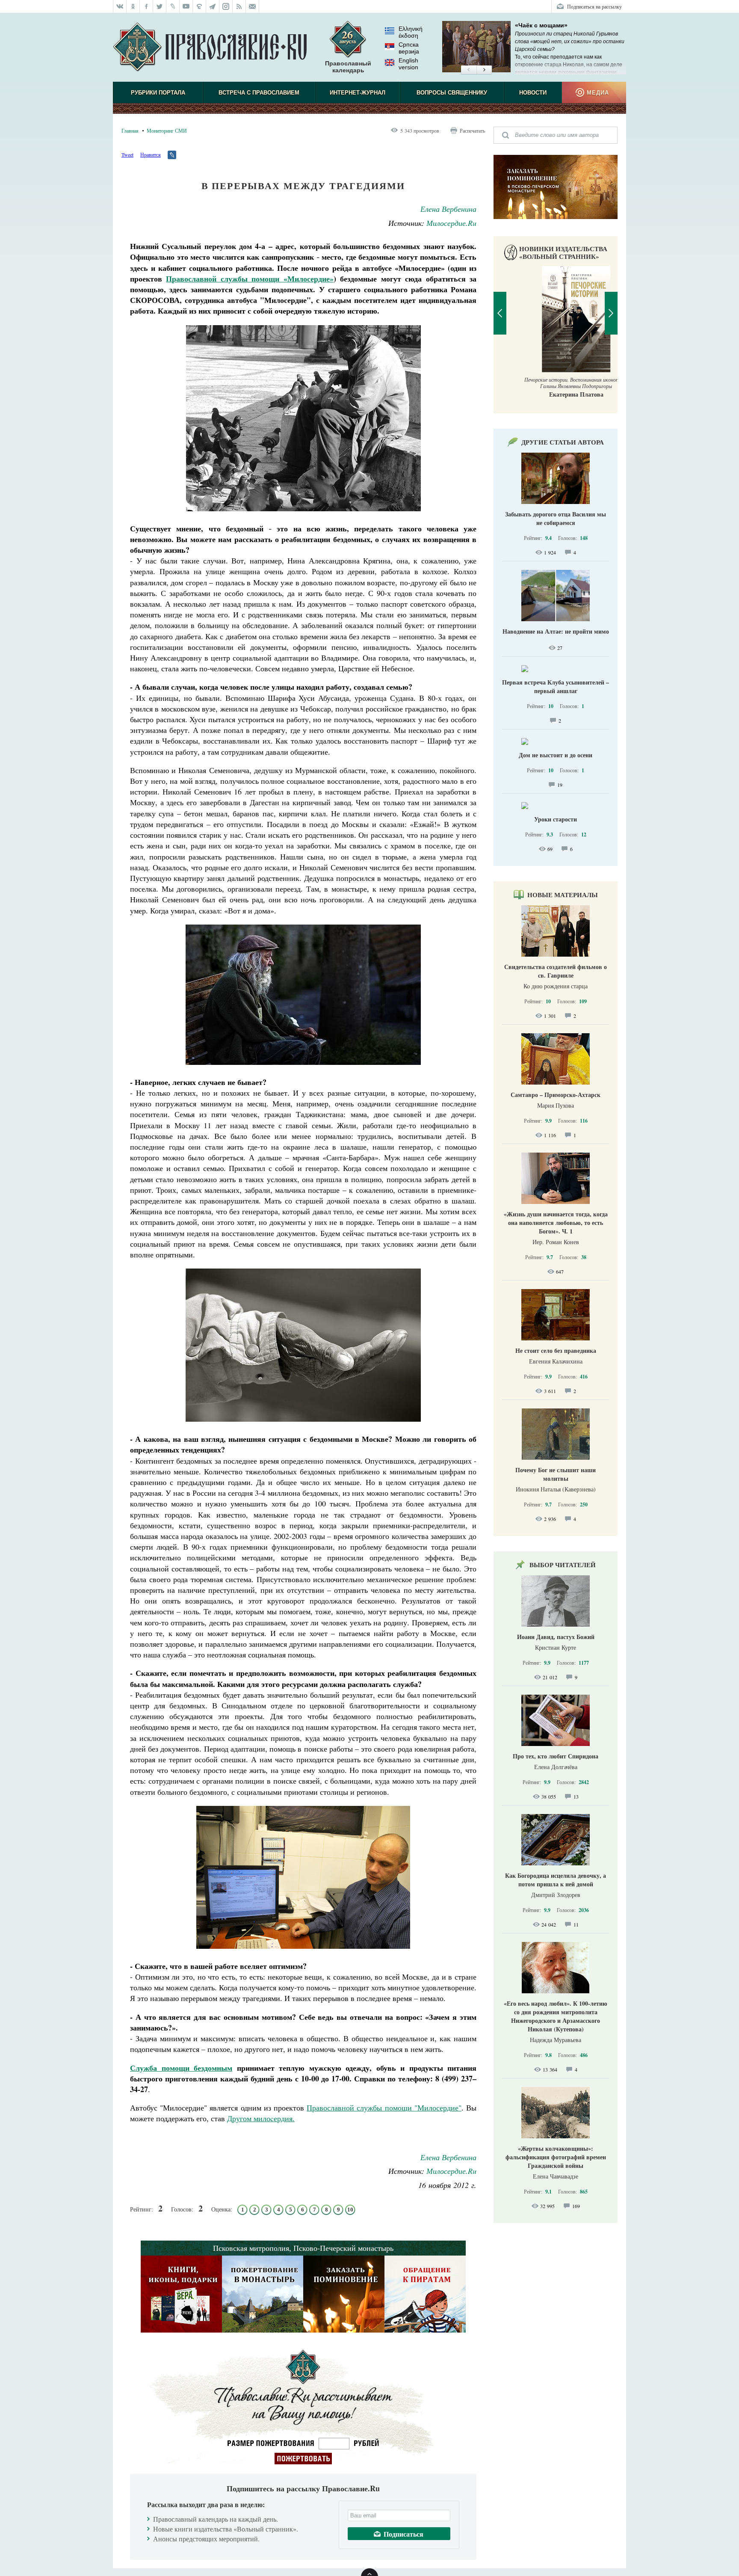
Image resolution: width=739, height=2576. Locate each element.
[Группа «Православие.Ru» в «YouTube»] (186, 6)
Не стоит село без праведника (556, 1350)
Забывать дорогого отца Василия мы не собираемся (556, 518)
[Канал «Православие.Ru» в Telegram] (213, 6)
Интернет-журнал (358, 93)
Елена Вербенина (448, 209)
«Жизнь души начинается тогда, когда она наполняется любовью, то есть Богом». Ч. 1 (556, 1223)
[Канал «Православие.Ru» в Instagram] (226, 6)
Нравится (151, 154)
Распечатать (472, 130)
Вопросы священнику (452, 93)
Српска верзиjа (409, 48)
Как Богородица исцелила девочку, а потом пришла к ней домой (556, 1880)
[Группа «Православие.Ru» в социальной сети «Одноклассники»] (133, 6)
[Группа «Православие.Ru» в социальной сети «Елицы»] (200, 6)
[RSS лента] (239, 6)
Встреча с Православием (259, 93)
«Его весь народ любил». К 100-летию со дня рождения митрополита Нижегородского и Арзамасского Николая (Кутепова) (556, 2016)
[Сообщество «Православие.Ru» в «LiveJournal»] (173, 6)
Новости (533, 93)
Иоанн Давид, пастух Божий (556, 1637)
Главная (130, 130)
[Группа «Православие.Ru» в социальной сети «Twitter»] (160, 6)
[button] (469, 70)
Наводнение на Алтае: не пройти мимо (556, 631)
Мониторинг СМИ (167, 130)
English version (408, 64)
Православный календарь (348, 67)
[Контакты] (253, 6)
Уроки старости (556, 819)
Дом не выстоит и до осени (556, 755)
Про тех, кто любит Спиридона (556, 1756)
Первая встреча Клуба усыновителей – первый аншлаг (556, 686)
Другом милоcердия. (261, 2118)
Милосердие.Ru (451, 223)
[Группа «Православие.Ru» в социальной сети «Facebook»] (146, 6)
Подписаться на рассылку (594, 6)
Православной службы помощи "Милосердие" (384, 2108)
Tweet (127, 154)
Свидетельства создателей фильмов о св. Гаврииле (556, 971)
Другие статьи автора (563, 442)
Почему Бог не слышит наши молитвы (556, 1474)
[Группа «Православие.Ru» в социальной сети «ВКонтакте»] (120, 6)
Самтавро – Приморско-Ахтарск (556, 1095)
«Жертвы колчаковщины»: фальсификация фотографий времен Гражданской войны (556, 2157)
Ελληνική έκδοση (411, 32)
